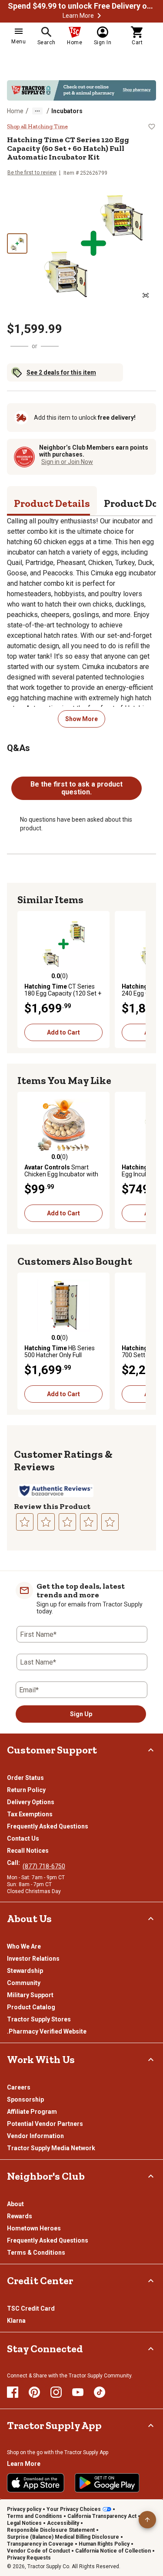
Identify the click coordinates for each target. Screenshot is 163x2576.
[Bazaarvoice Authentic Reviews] (56, 1491)
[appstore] (36, 2483)
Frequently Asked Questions (48, 1826)
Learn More (78, 16)
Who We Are (24, 1946)
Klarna (16, 2321)
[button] (99, 16)
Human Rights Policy (104, 2544)
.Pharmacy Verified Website (47, 2031)
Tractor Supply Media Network (51, 2148)
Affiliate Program (32, 2112)
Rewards (20, 2216)
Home (15, 111)
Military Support (30, 1995)
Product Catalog (31, 2007)
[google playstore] (107, 2483)
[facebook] (13, 2392)
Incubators (67, 111)
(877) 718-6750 (44, 1866)
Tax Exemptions (30, 1814)
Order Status (25, 1778)
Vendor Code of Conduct (38, 2551)
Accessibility (63, 2523)
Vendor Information (35, 2136)
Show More (81, 719)
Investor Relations (33, 1959)
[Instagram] (56, 2392)
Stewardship (25, 1971)
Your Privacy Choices (74, 2509)
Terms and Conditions (35, 2516)
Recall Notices (28, 1851)
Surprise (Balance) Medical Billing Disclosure (63, 2537)
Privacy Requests (29, 2558)
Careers (19, 2087)
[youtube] (78, 2392)
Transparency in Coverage (40, 2544)
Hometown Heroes (34, 2228)
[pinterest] (34, 2392)
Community (24, 1983)
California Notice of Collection (113, 2551)
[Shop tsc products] (81, 90)
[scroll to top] (147, 2520)
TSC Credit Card (31, 2308)
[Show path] (37, 111)
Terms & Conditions (36, 2253)
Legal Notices (24, 2523)
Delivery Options (31, 1802)
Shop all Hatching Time (37, 127)
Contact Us (23, 1838)
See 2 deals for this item (61, 372)
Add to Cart (63, 1032)
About (15, 2204)
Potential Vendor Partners (45, 2124)
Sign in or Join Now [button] (67, 462)
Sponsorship (25, 2099)
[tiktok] (100, 2392)
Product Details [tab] (52, 503)
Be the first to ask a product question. (77, 788)
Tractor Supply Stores (39, 2019)
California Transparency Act (102, 2516)
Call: (15, 1863)
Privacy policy (24, 2509)
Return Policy (26, 1790)
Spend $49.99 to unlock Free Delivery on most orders (82, 6)
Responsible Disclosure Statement (51, 2530)
